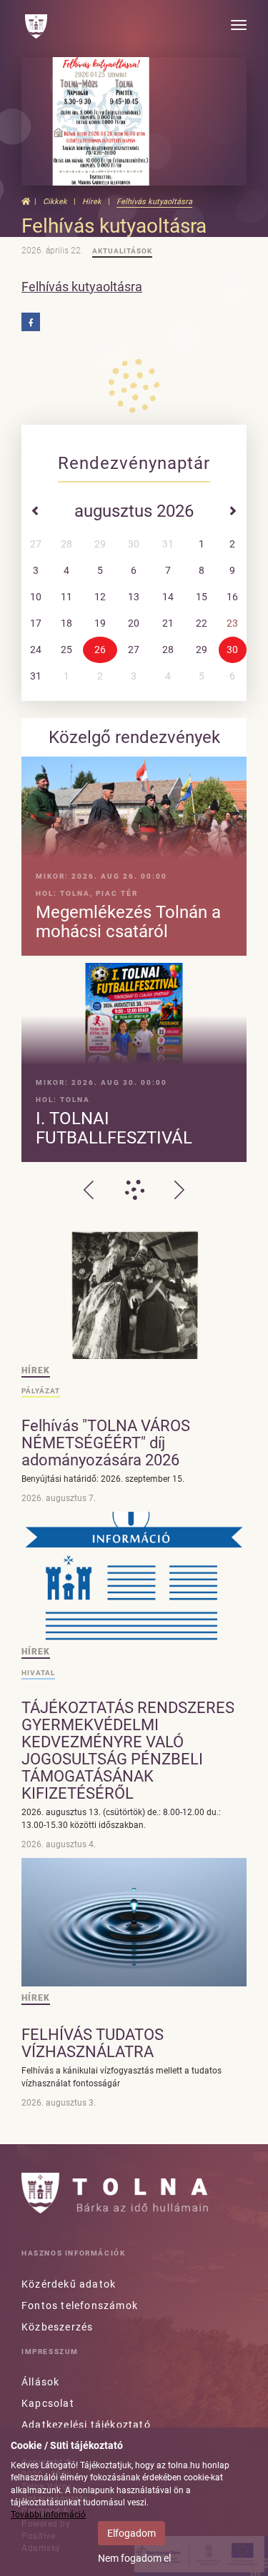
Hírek (92, 202)
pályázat (41, 1391)
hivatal (38, 1673)
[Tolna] (36, 26)
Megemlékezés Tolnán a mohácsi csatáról (128, 922)
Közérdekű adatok (69, 2284)
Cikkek (55, 202)
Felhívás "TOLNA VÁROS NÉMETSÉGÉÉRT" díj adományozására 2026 (106, 1443)
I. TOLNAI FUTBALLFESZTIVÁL (114, 1128)
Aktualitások (122, 251)
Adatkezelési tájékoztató (86, 2425)
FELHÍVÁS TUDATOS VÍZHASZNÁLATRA (93, 2043)
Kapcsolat (48, 2403)
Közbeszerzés (57, 2327)
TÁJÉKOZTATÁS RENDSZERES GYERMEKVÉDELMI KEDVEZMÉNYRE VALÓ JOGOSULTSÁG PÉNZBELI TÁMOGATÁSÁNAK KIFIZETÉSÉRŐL (128, 1751)
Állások (40, 2382)
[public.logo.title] (115, 2193)
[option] (134, 959)
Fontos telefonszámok (80, 2305)
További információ (48, 2515)
